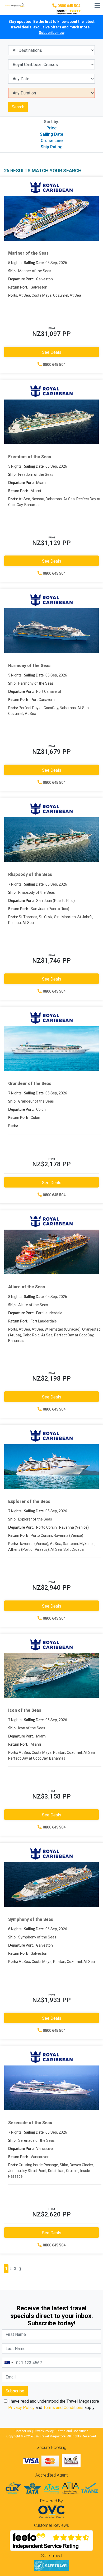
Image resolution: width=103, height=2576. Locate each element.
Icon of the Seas (25, 1710)
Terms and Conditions (63, 2408)
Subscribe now (52, 33)
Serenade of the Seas (30, 2123)
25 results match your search (43, 171)
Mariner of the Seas (28, 253)
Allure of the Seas (27, 1287)
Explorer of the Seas (29, 1501)
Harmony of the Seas (29, 666)
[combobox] (8, 2363)
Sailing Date (51, 134)
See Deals (52, 352)
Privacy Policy (21, 2408)
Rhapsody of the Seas (30, 874)
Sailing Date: (34, 263)
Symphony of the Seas (31, 1919)
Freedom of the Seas (30, 457)
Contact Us (23, 2431)
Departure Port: (21, 279)
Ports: (13, 296)
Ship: (12, 271)
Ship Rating (52, 147)
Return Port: (18, 287)
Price (51, 128)
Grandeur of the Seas (30, 1084)
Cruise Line (52, 141)
